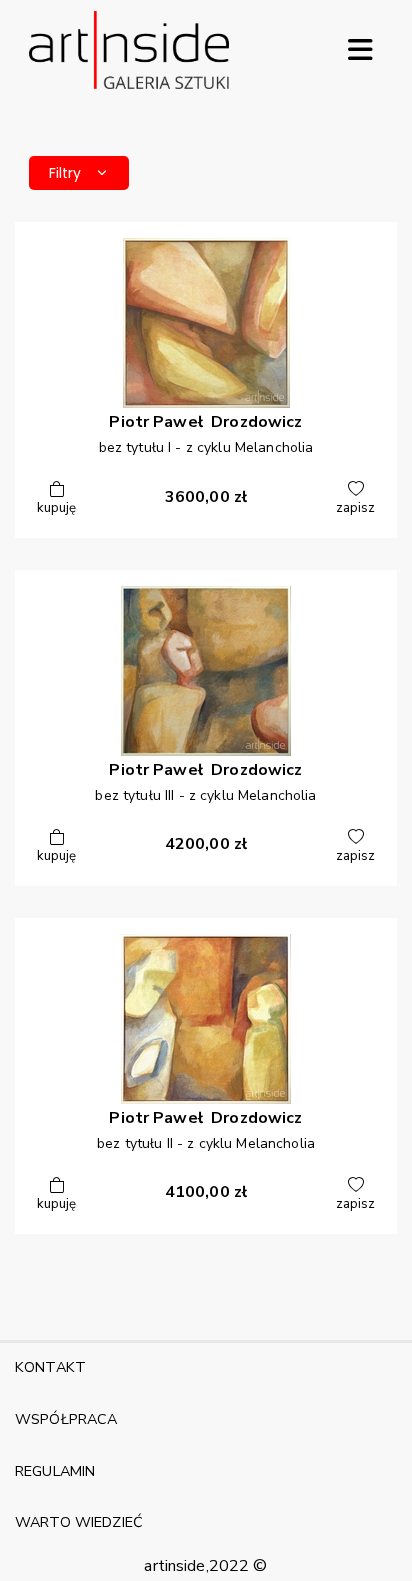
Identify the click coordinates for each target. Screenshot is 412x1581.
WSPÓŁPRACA (66, 1419)
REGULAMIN (55, 1471)
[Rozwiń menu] (360, 50)
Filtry (65, 173)
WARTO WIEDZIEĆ (79, 1522)
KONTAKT (50, 1367)
